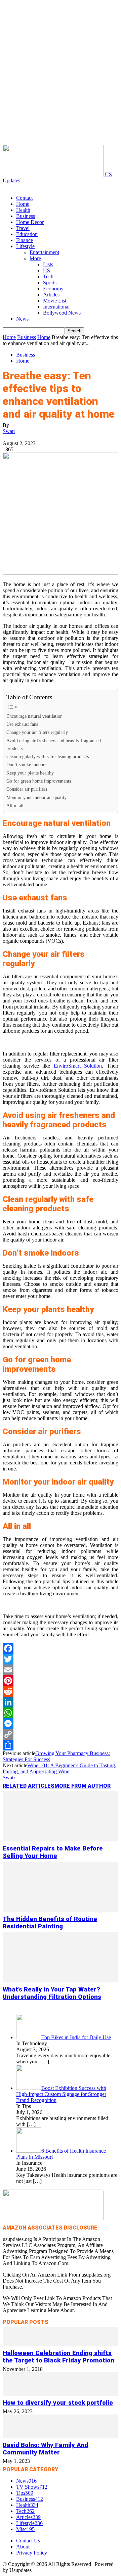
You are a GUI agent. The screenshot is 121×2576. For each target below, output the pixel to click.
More (35, 258)
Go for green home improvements (39, 781)
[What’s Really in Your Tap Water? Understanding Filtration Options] (61, 1981)
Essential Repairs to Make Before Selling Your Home (53, 1852)
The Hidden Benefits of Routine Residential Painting (50, 1923)
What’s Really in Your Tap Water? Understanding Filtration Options (52, 1993)
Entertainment (44, 252)
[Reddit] (61, 1691)
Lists (48, 264)
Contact (24, 198)
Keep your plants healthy (30, 773)
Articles (51, 295)
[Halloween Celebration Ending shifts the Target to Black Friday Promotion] (61, 2344)
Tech (48, 276)
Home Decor (30, 222)
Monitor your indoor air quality (37, 797)
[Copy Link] (61, 1734)
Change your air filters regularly (37, 732)
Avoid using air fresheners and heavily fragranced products (54, 744)
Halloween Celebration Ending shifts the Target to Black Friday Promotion (58, 2357)
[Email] (61, 1670)
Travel (23, 228)
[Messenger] (61, 1724)
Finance (25, 240)
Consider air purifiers (27, 789)
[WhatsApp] (61, 1713)
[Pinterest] (61, 1681)
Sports (50, 283)
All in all (15, 805)
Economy (53, 289)
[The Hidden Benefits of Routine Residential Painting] (61, 1910)
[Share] (61, 1745)
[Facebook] (61, 1648)
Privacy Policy (32, 2553)
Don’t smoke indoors (26, 764)
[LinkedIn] (61, 1702)
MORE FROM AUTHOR (83, 1786)
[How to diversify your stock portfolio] (61, 2394)
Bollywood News (62, 313)
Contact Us (28, 2541)
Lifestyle (25, 246)
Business (26, 216)
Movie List (55, 301)
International (56, 307)
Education (27, 234)
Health (23, 210)
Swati (9, 431)
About (23, 2547)
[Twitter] (61, 1659)
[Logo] (3, 186)
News (22, 319)
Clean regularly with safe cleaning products (48, 756)
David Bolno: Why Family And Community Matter (46, 2449)
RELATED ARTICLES (29, 1786)
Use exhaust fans (22, 724)
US (47, 270)
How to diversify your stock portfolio (58, 2403)
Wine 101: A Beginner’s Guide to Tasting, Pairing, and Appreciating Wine (59, 1768)
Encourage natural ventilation (34, 716)
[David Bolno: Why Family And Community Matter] (61, 2436)
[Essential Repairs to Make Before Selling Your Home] (61, 1840)
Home (23, 204)
